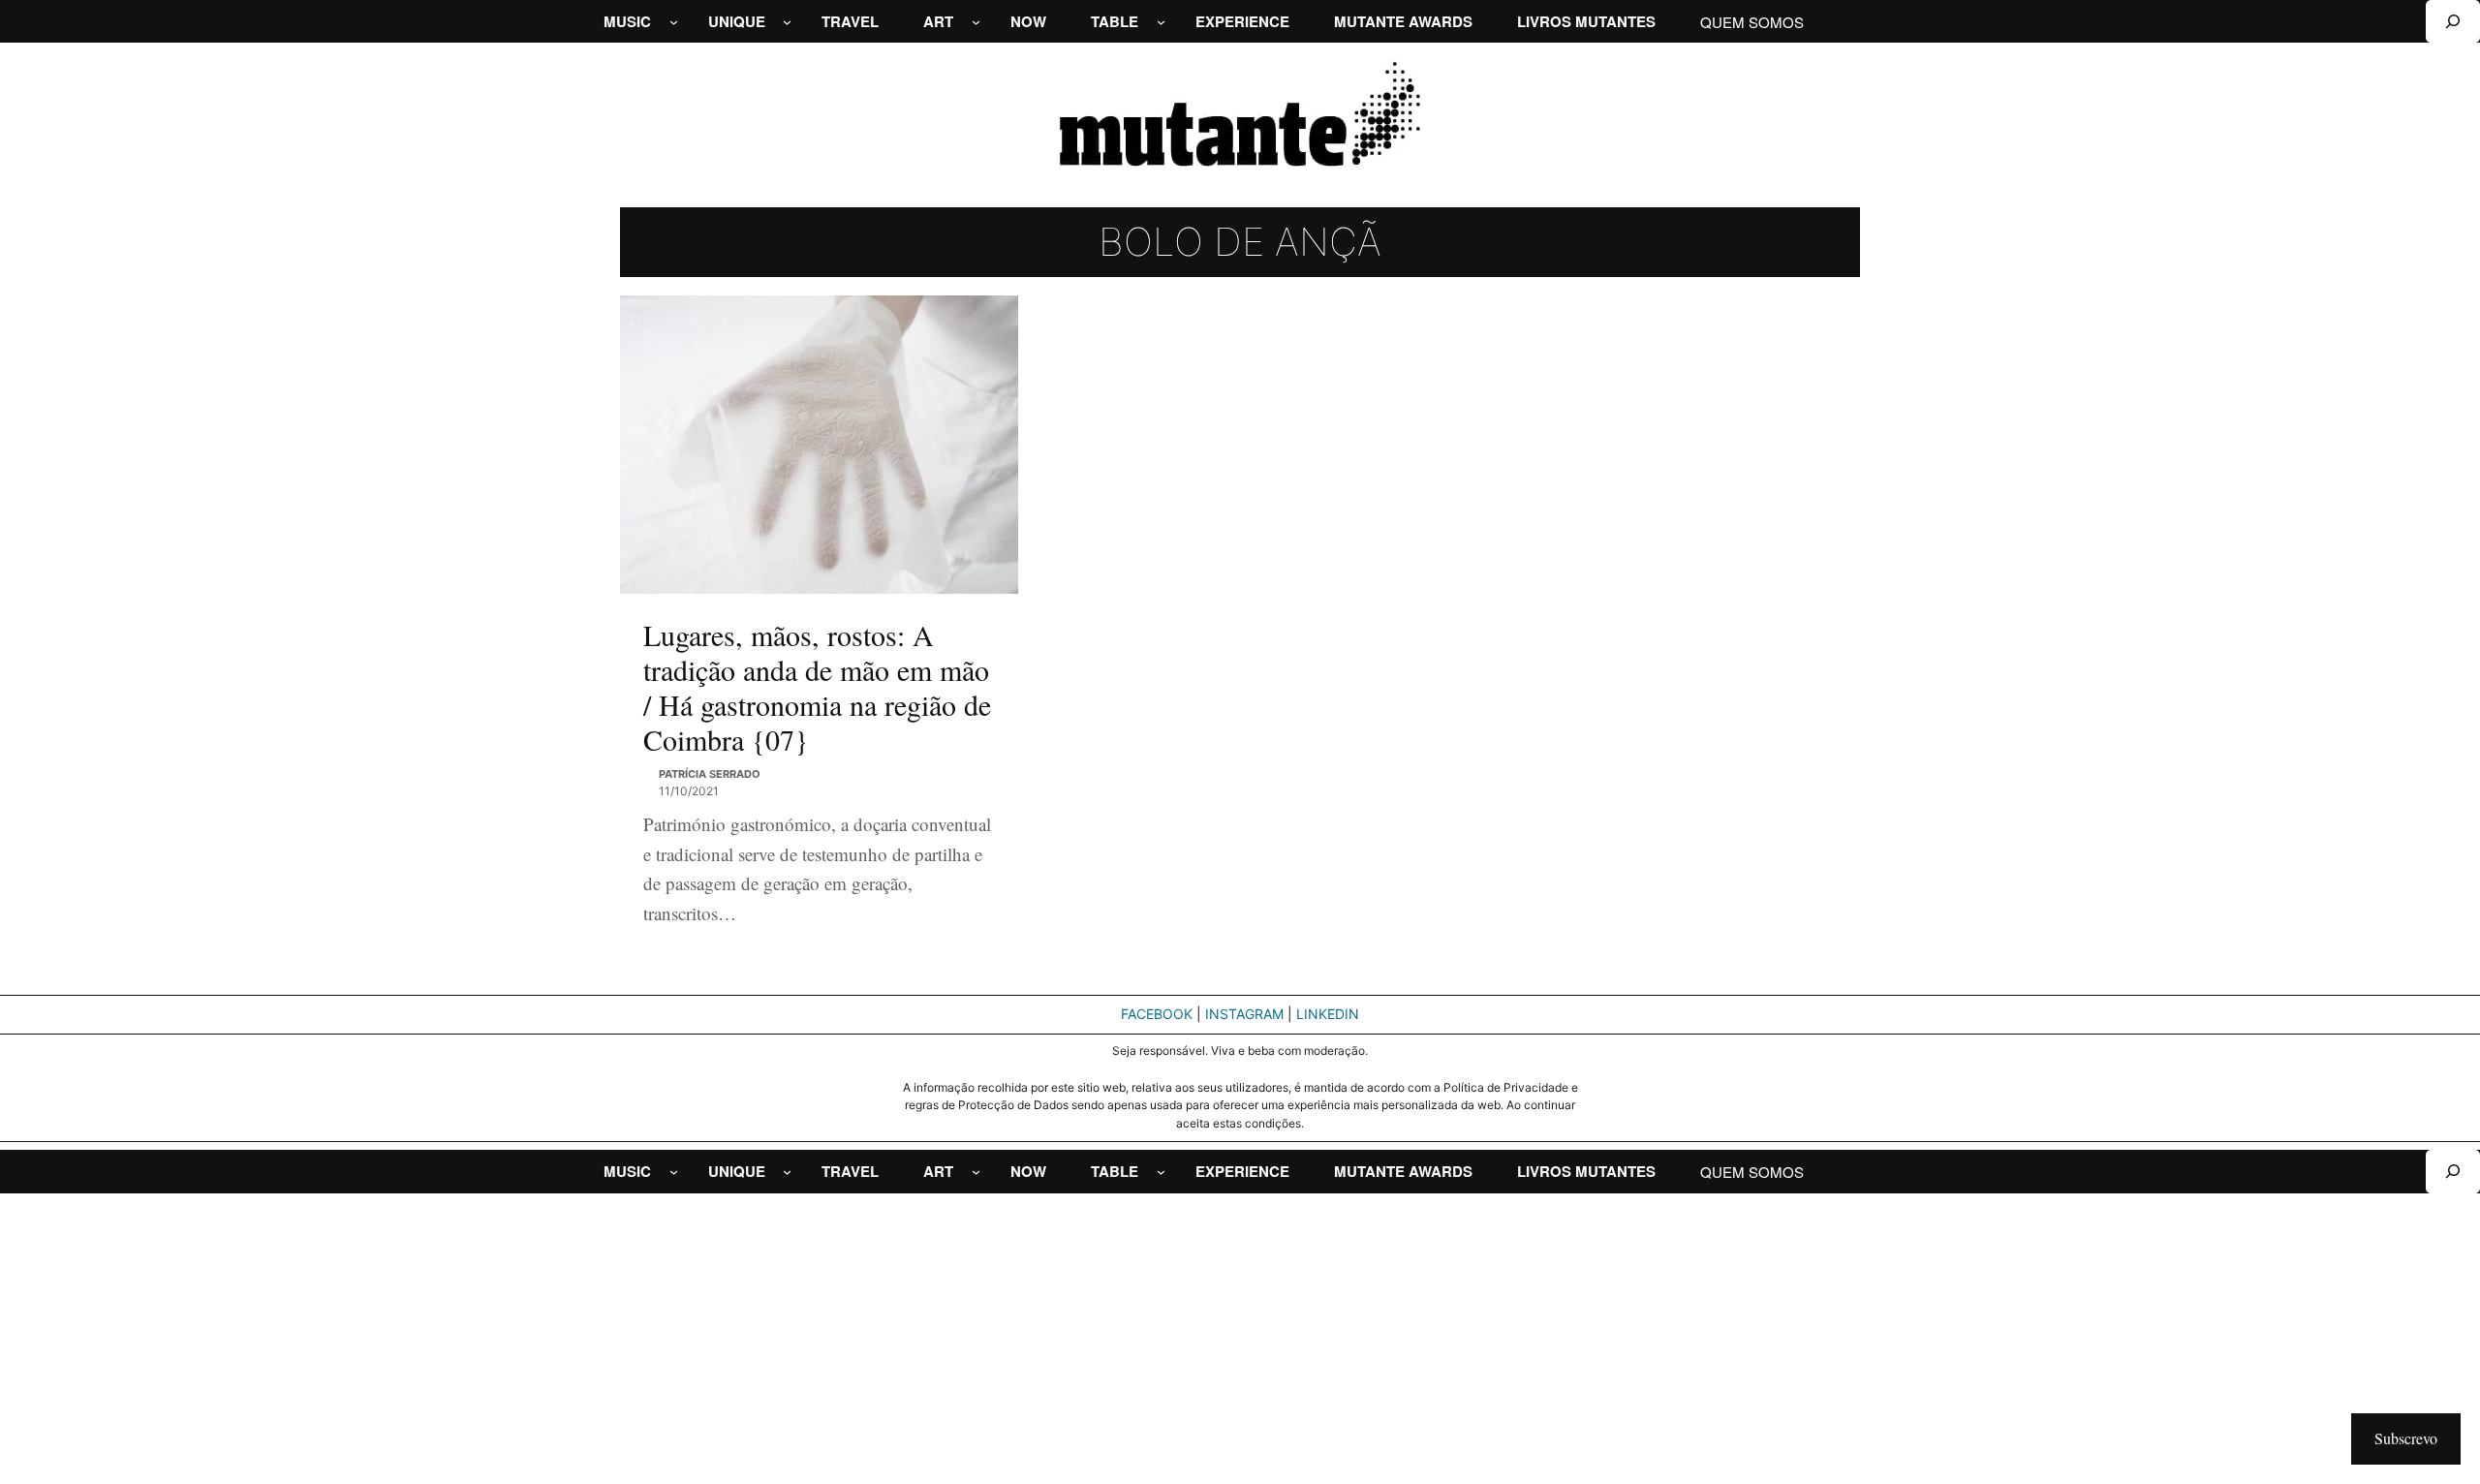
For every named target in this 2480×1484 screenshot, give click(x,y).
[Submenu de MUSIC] (674, 22)
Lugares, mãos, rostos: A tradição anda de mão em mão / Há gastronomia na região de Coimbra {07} (817, 687)
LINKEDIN (1328, 1014)
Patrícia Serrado (710, 774)
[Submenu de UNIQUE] (787, 22)
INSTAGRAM (1244, 1014)
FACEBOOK (1157, 1014)
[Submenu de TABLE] (1161, 22)
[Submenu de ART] (976, 22)
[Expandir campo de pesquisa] (2453, 21)
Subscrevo (2406, 1438)
